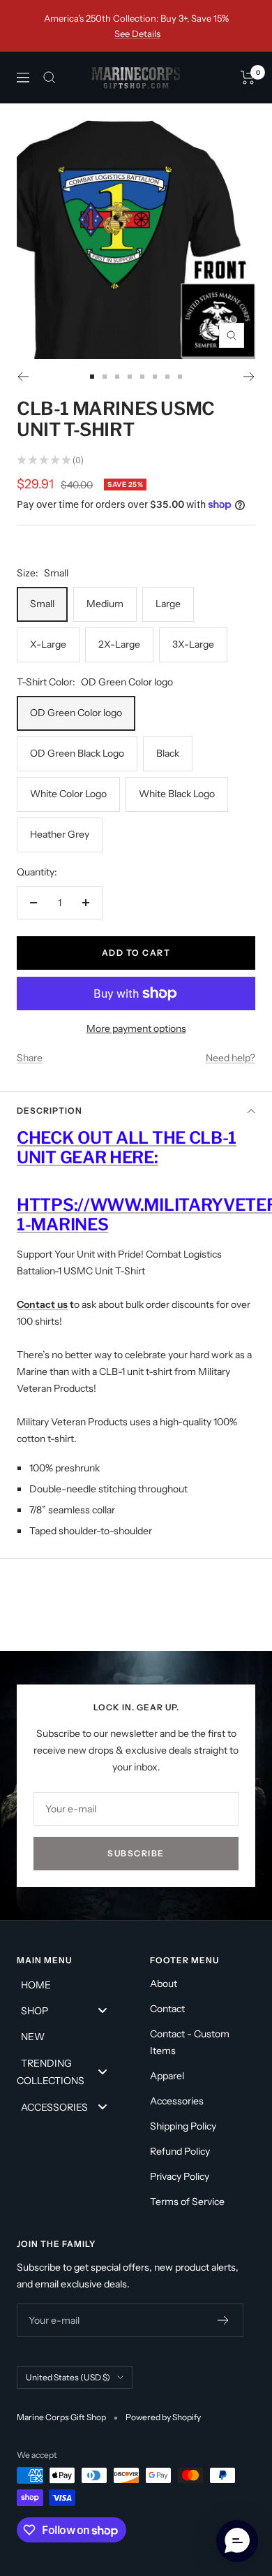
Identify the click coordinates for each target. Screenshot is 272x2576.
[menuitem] (69, 1984)
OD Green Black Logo (77, 753)
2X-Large (119, 644)
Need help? (231, 1058)
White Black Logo (177, 794)
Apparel (167, 2076)
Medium (105, 604)
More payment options (136, 1028)
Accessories (177, 2101)
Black (168, 753)
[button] (237, 2541)
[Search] (50, 78)
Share (30, 1058)
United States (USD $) (68, 2377)
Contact (167, 2009)
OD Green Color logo (76, 713)
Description (50, 1111)
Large (168, 604)
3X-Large (193, 644)
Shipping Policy (183, 2126)
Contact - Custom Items (190, 2042)
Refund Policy (180, 2151)
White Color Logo (68, 794)
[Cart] (248, 78)
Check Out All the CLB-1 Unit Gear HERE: (127, 1148)
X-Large (48, 644)
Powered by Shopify (163, 2417)
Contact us (42, 1304)
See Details (137, 34)
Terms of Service (187, 2202)
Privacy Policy (180, 2176)
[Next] (249, 377)
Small (42, 604)
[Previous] (23, 377)
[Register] (224, 2320)
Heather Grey (60, 834)
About (164, 1984)
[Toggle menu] (103, 2010)
